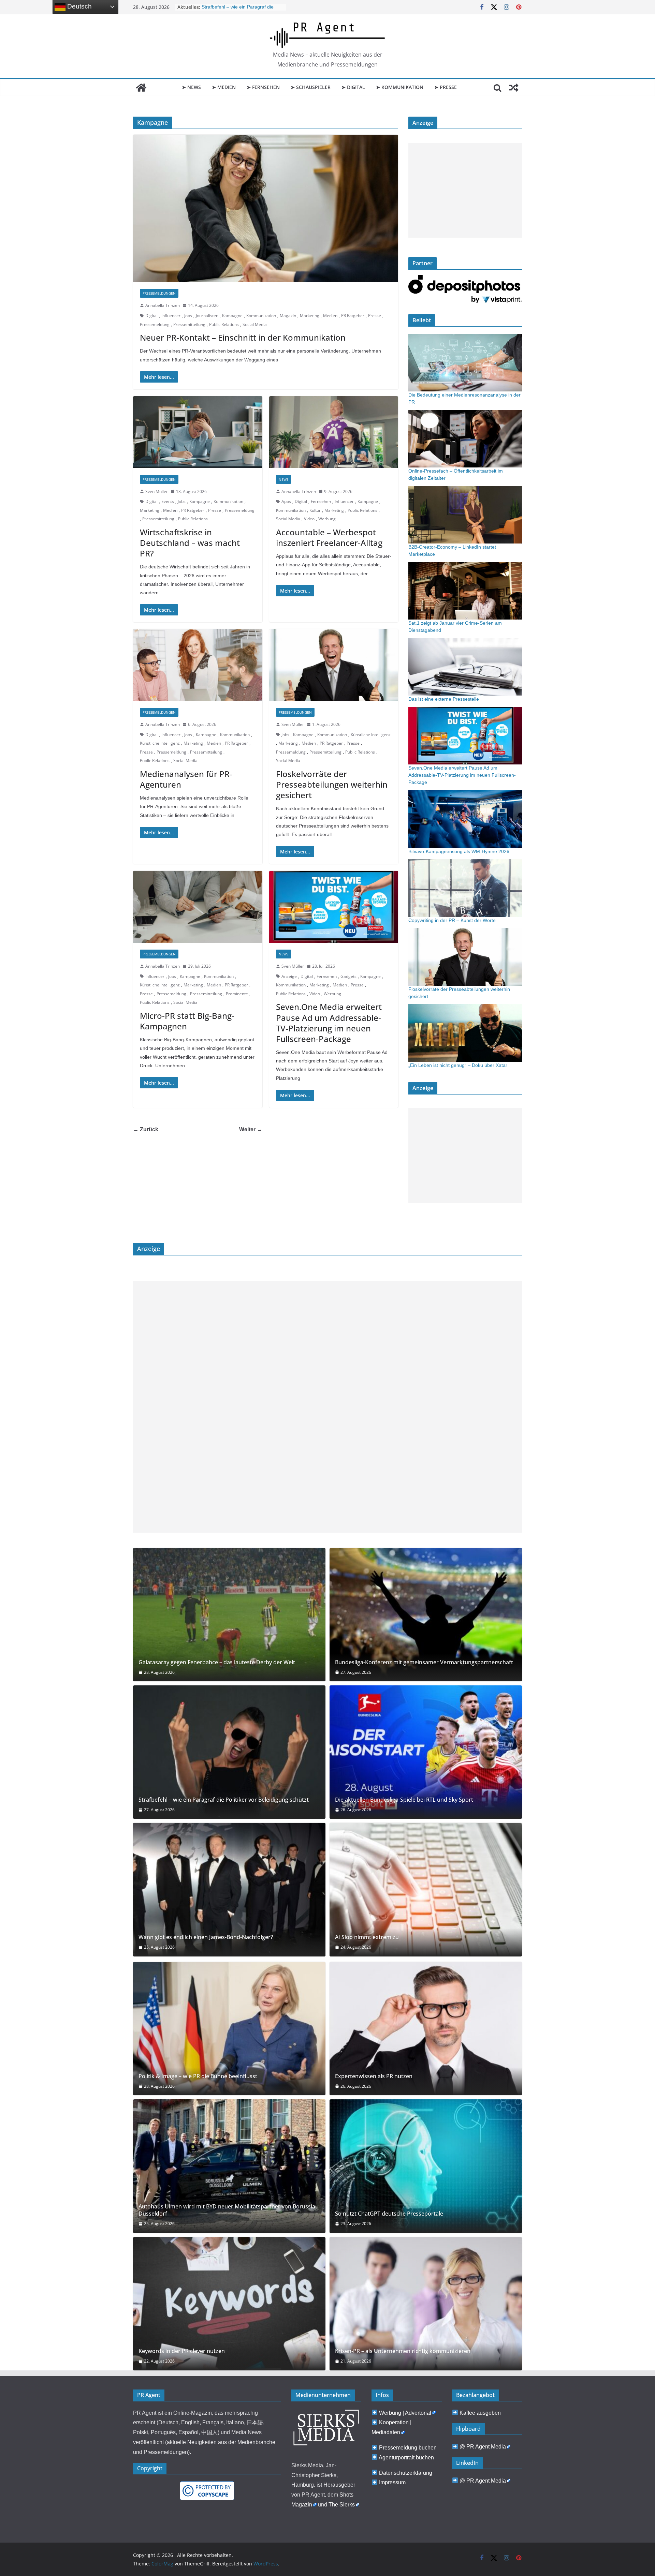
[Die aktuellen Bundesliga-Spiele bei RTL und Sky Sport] (426, 1752)
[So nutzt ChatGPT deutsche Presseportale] (426, 2166)
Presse (375, 316)
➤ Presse (446, 87)
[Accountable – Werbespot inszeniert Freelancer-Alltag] (334, 432)
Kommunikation (261, 316)
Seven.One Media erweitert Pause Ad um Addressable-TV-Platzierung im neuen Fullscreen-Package (329, 1023)
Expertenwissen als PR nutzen (374, 2076)
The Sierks (342, 2505)
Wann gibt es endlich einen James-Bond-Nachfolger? (206, 1937)
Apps (286, 501)
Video (309, 519)
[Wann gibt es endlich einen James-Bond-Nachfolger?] (229, 1889)
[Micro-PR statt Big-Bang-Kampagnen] (198, 907)
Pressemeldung (155, 324)
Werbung (327, 519)
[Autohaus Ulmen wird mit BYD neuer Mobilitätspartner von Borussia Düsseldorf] (229, 2166)
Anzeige (289, 976)
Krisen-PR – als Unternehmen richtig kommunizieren (403, 2351)
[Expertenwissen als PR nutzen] (426, 2029)
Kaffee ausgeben (480, 2413)
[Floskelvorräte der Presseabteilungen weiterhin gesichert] (334, 665)
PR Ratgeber (353, 316)
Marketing (310, 316)
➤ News (191, 87)
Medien (330, 316)
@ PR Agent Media (483, 2447)
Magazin (288, 316)
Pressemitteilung (189, 324)
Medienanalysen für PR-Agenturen (186, 779)
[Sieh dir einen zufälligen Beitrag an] (514, 88)
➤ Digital (353, 87)
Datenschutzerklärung (406, 2473)
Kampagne (232, 316)
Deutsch (79, 6)
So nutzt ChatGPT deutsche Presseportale (389, 2214)
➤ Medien (224, 87)
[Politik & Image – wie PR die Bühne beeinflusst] (229, 2029)
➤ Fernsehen (263, 87)
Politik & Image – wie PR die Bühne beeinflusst (198, 2076)
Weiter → (251, 1129)
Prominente (237, 994)
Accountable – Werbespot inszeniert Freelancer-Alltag (329, 537)
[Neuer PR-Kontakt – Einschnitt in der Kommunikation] (266, 208)
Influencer (171, 316)
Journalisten (207, 316)
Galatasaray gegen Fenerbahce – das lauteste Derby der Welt (217, 1662)
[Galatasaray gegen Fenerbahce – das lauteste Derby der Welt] (229, 1615)
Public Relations (224, 324)
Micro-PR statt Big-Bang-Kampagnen (187, 1021)
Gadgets (348, 976)
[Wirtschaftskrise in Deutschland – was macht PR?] (198, 432)
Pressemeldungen (159, 293)
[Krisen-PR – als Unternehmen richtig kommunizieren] (426, 2304)
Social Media (255, 324)
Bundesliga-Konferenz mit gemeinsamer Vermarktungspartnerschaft (424, 1662)
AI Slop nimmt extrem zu (367, 1937)
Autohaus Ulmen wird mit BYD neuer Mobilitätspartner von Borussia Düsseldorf (227, 2210)
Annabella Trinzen (163, 305)
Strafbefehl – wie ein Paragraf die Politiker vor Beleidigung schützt (224, 1800)
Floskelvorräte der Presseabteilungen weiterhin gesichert (332, 784)
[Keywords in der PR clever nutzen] (229, 2304)
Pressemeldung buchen (408, 2448)
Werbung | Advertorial (405, 2413)
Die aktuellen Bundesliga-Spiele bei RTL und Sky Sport (404, 1800)
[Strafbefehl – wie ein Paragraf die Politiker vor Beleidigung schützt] (229, 1752)
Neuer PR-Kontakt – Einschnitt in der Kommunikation (243, 337)
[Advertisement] (465, 190)
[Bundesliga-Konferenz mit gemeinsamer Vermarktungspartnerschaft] (426, 1615)
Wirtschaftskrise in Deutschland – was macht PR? (190, 543)
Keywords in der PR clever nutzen (182, 2351)
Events (168, 501)
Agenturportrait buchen (406, 2458)
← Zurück (146, 1129)
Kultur (315, 510)
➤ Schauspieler (311, 87)
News (283, 479)
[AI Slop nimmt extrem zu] (426, 1889)
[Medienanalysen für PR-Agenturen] (198, 665)
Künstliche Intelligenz (160, 743)
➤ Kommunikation (400, 87)
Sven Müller (157, 492)
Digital (151, 316)
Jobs (188, 316)
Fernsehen (321, 501)
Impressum (392, 2482)
